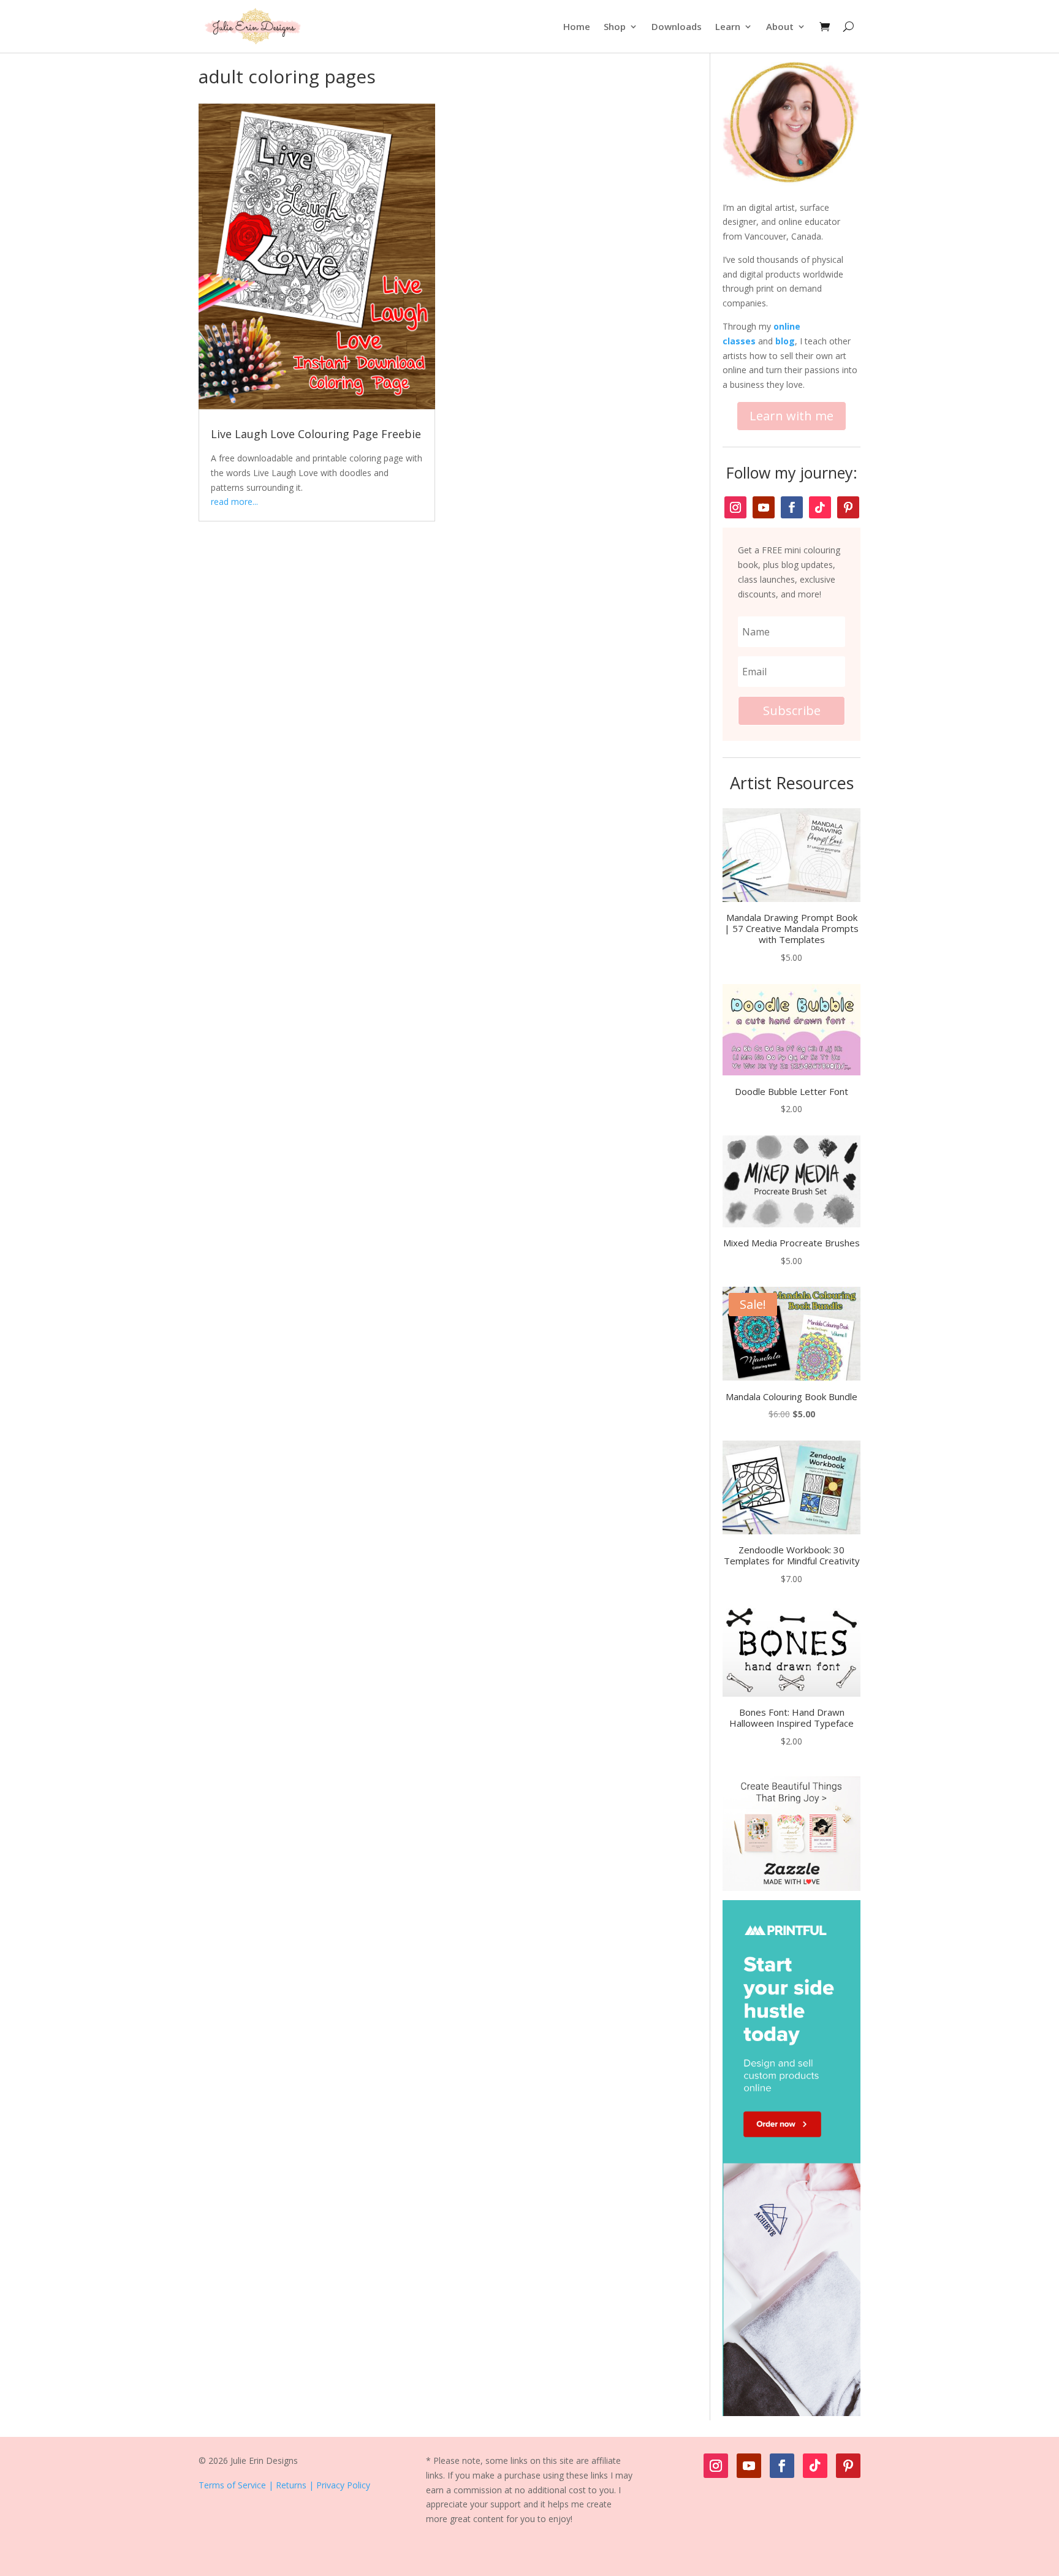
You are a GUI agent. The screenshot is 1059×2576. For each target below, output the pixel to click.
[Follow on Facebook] (792, 507)
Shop (615, 26)
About (780, 26)
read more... (234, 502)
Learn (728, 26)
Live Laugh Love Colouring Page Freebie (316, 434)
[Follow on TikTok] (820, 507)
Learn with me (791, 416)
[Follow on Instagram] (735, 507)
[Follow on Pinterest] (848, 507)
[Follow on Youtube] (764, 507)
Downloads (677, 26)
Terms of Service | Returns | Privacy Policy (284, 2485)
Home (577, 26)
